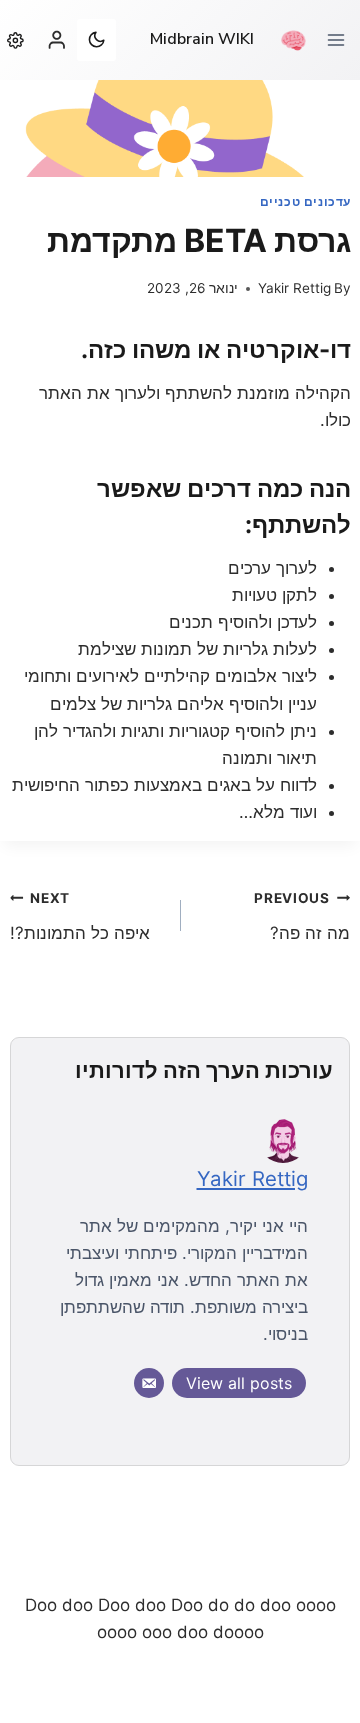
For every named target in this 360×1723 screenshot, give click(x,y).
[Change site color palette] (96, 40)
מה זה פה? (302, 916)
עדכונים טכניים (305, 201)
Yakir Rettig (294, 288)
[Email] (149, 1383)
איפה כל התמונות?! (80, 916)
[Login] (57, 39)
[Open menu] (343, 39)
